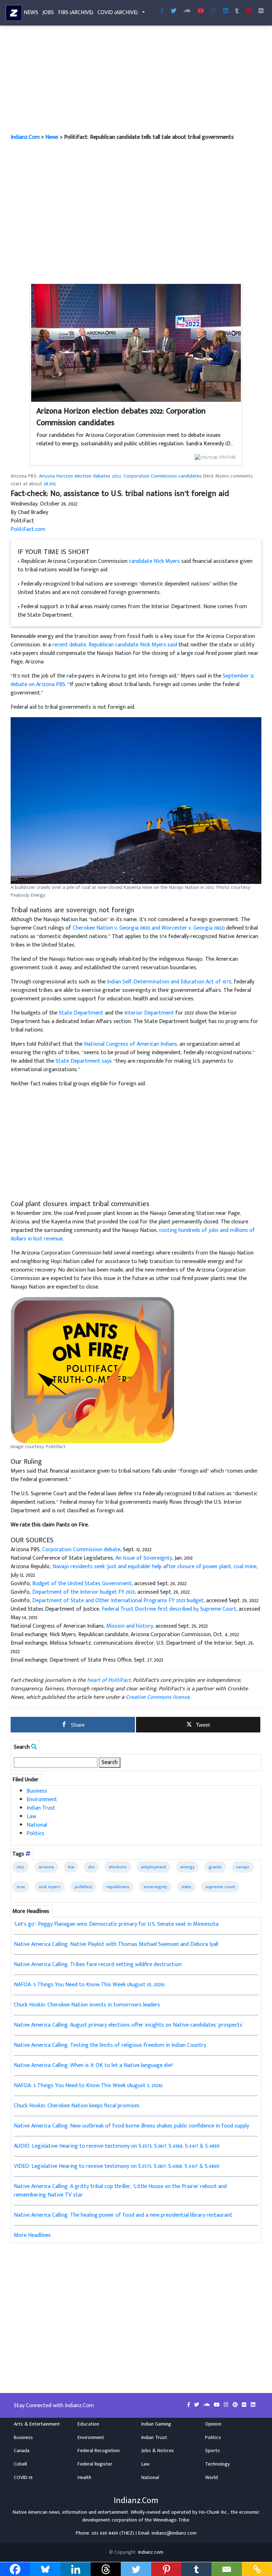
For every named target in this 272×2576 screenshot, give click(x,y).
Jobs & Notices (158, 2451)
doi (91, 1867)
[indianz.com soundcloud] (187, 11)
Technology (217, 2464)
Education (88, 2424)
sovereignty (155, 1887)
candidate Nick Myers (154, 561)
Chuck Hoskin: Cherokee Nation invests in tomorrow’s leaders (87, 2005)
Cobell (20, 2464)
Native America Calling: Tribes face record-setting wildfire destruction (98, 1964)
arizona (46, 1867)
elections (118, 1867)
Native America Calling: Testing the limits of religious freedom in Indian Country (110, 2045)
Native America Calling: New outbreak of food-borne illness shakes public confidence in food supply (131, 2126)
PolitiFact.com (28, 529)
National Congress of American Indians (131, 1044)
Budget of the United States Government (82, 1584)
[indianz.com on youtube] (201, 11)
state (186, 1887)
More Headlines (32, 2235)
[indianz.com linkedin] (226, 11)
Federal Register (95, 2464)
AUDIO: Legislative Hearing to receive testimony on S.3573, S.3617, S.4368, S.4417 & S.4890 (117, 2146)
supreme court (220, 1887)
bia (71, 1867)
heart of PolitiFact (109, 1680)
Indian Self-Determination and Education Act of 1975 (169, 982)
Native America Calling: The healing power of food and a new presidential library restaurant (123, 2215)
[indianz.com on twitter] (197, 2405)
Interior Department (149, 1013)
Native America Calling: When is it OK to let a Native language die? (93, 2065)
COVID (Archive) (118, 13)
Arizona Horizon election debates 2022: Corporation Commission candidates (121, 417)
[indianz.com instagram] (214, 11)
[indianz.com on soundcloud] (207, 2405)
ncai (21, 1887)
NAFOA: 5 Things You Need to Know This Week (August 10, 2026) (89, 1985)
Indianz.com (151, 2552)
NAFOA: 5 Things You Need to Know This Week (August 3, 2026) (88, 2086)
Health (84, 2478)
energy (187, 1867)
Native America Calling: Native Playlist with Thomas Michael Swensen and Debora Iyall (116, 1944)
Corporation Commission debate (81, 1550)
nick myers (50, 1887)
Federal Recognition (99, 2451)
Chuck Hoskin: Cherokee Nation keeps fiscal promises (77, 2106)
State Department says (84, 1061)
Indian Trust (41, 1808)
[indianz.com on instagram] (227, 2405)
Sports (212, 2451)
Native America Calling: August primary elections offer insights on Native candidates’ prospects (128, 2025)
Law (31, 1817)
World (211, 2478)
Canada (22, 2451)
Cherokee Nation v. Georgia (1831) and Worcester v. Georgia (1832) (149, 928)
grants (215, 1867)
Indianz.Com (25, 137)
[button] (136, 801)
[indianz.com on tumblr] (237, 11)
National (37, 1825)
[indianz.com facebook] (162, 11)
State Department (81, 1013)
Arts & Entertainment (37, 2424)
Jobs (48, 13)
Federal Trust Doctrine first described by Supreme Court (169, 1609)
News (31, 13)
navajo (243, 1867)
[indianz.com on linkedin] (253, 2405)
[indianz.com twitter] (174, 11)
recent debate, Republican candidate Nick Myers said (115, 645)
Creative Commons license (158, 1697)
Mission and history (130, 1626)
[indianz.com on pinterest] (236, 2405)
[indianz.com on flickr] (261, 11)
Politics (35, 1834)
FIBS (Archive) (76, 13)
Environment (42, 1800)
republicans (118, 1887)
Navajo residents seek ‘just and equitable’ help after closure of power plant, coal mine (154, 1567)
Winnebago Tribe (171, 2520)
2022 (21, 1867)
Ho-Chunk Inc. (214, 2512)
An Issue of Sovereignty (144, 1558)
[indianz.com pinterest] (249, 11)
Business (37, 1791)
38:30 (49, 484)
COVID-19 (23, 2478)
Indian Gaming (156, 2424)
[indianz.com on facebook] (189, 2405)
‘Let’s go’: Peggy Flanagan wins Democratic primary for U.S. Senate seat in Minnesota (116, 1924)
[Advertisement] (136, 81)
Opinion (213, 2424)
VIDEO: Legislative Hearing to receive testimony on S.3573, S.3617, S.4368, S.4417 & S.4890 (117, 2166)
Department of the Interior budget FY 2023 (84, 1592)
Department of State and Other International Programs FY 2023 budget (118, 1601)
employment (154, 1867)
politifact (83, 1887)
